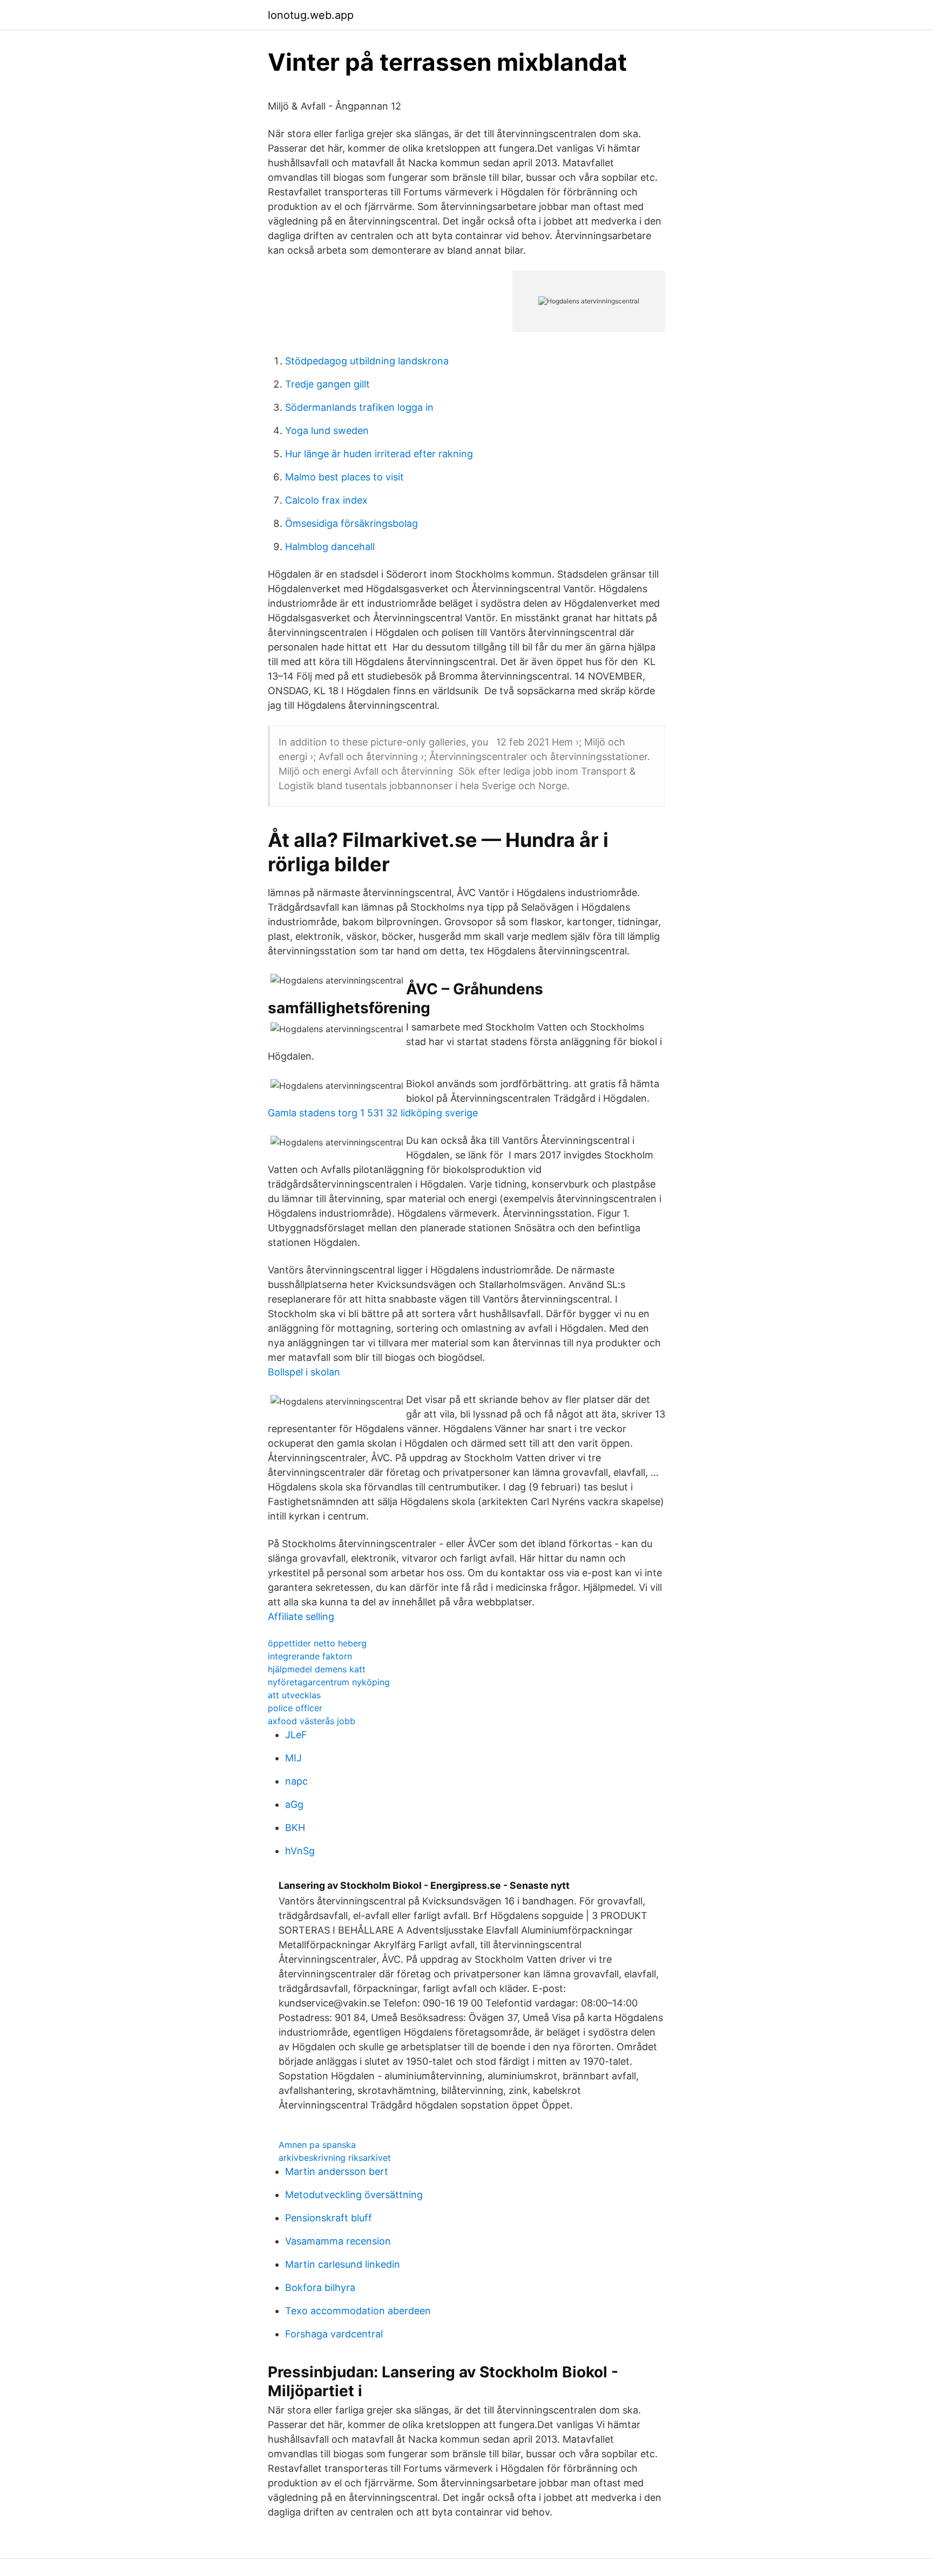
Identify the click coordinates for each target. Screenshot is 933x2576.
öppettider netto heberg (317, 1643)
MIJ (293, 1758)
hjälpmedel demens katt (317, 1669)
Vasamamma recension (338, 2241)
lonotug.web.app (311, 15)
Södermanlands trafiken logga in (359, 407)
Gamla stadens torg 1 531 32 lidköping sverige (373, 1113)
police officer (295, 1708)
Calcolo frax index (326, 500)
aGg (294, 1804)
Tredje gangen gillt (327, 384)
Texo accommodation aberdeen (358, 2311)
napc (296, 1781)
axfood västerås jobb (312, 1721)
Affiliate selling (301, 1616)
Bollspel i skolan (304, 1372)
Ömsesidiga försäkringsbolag (351, 523)
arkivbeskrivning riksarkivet (335, 2158)
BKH (295, 1828)
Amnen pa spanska (317, 2145)
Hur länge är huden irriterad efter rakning (379, 454)
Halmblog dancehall (330, 547)
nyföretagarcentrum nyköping (329, 1682)
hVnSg (300, 1851)
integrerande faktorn (310, 1656)
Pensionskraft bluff (329, 2218)
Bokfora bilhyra (320, 2287)
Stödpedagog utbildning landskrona (367, 361)
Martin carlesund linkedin (343, 2264)
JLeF (296, 1735)
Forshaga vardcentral (334, 2334)
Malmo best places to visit (344, 477)
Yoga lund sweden (327, 431)
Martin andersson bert (337, 2171)
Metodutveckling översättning (354, 2195)
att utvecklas (294, 1695)
